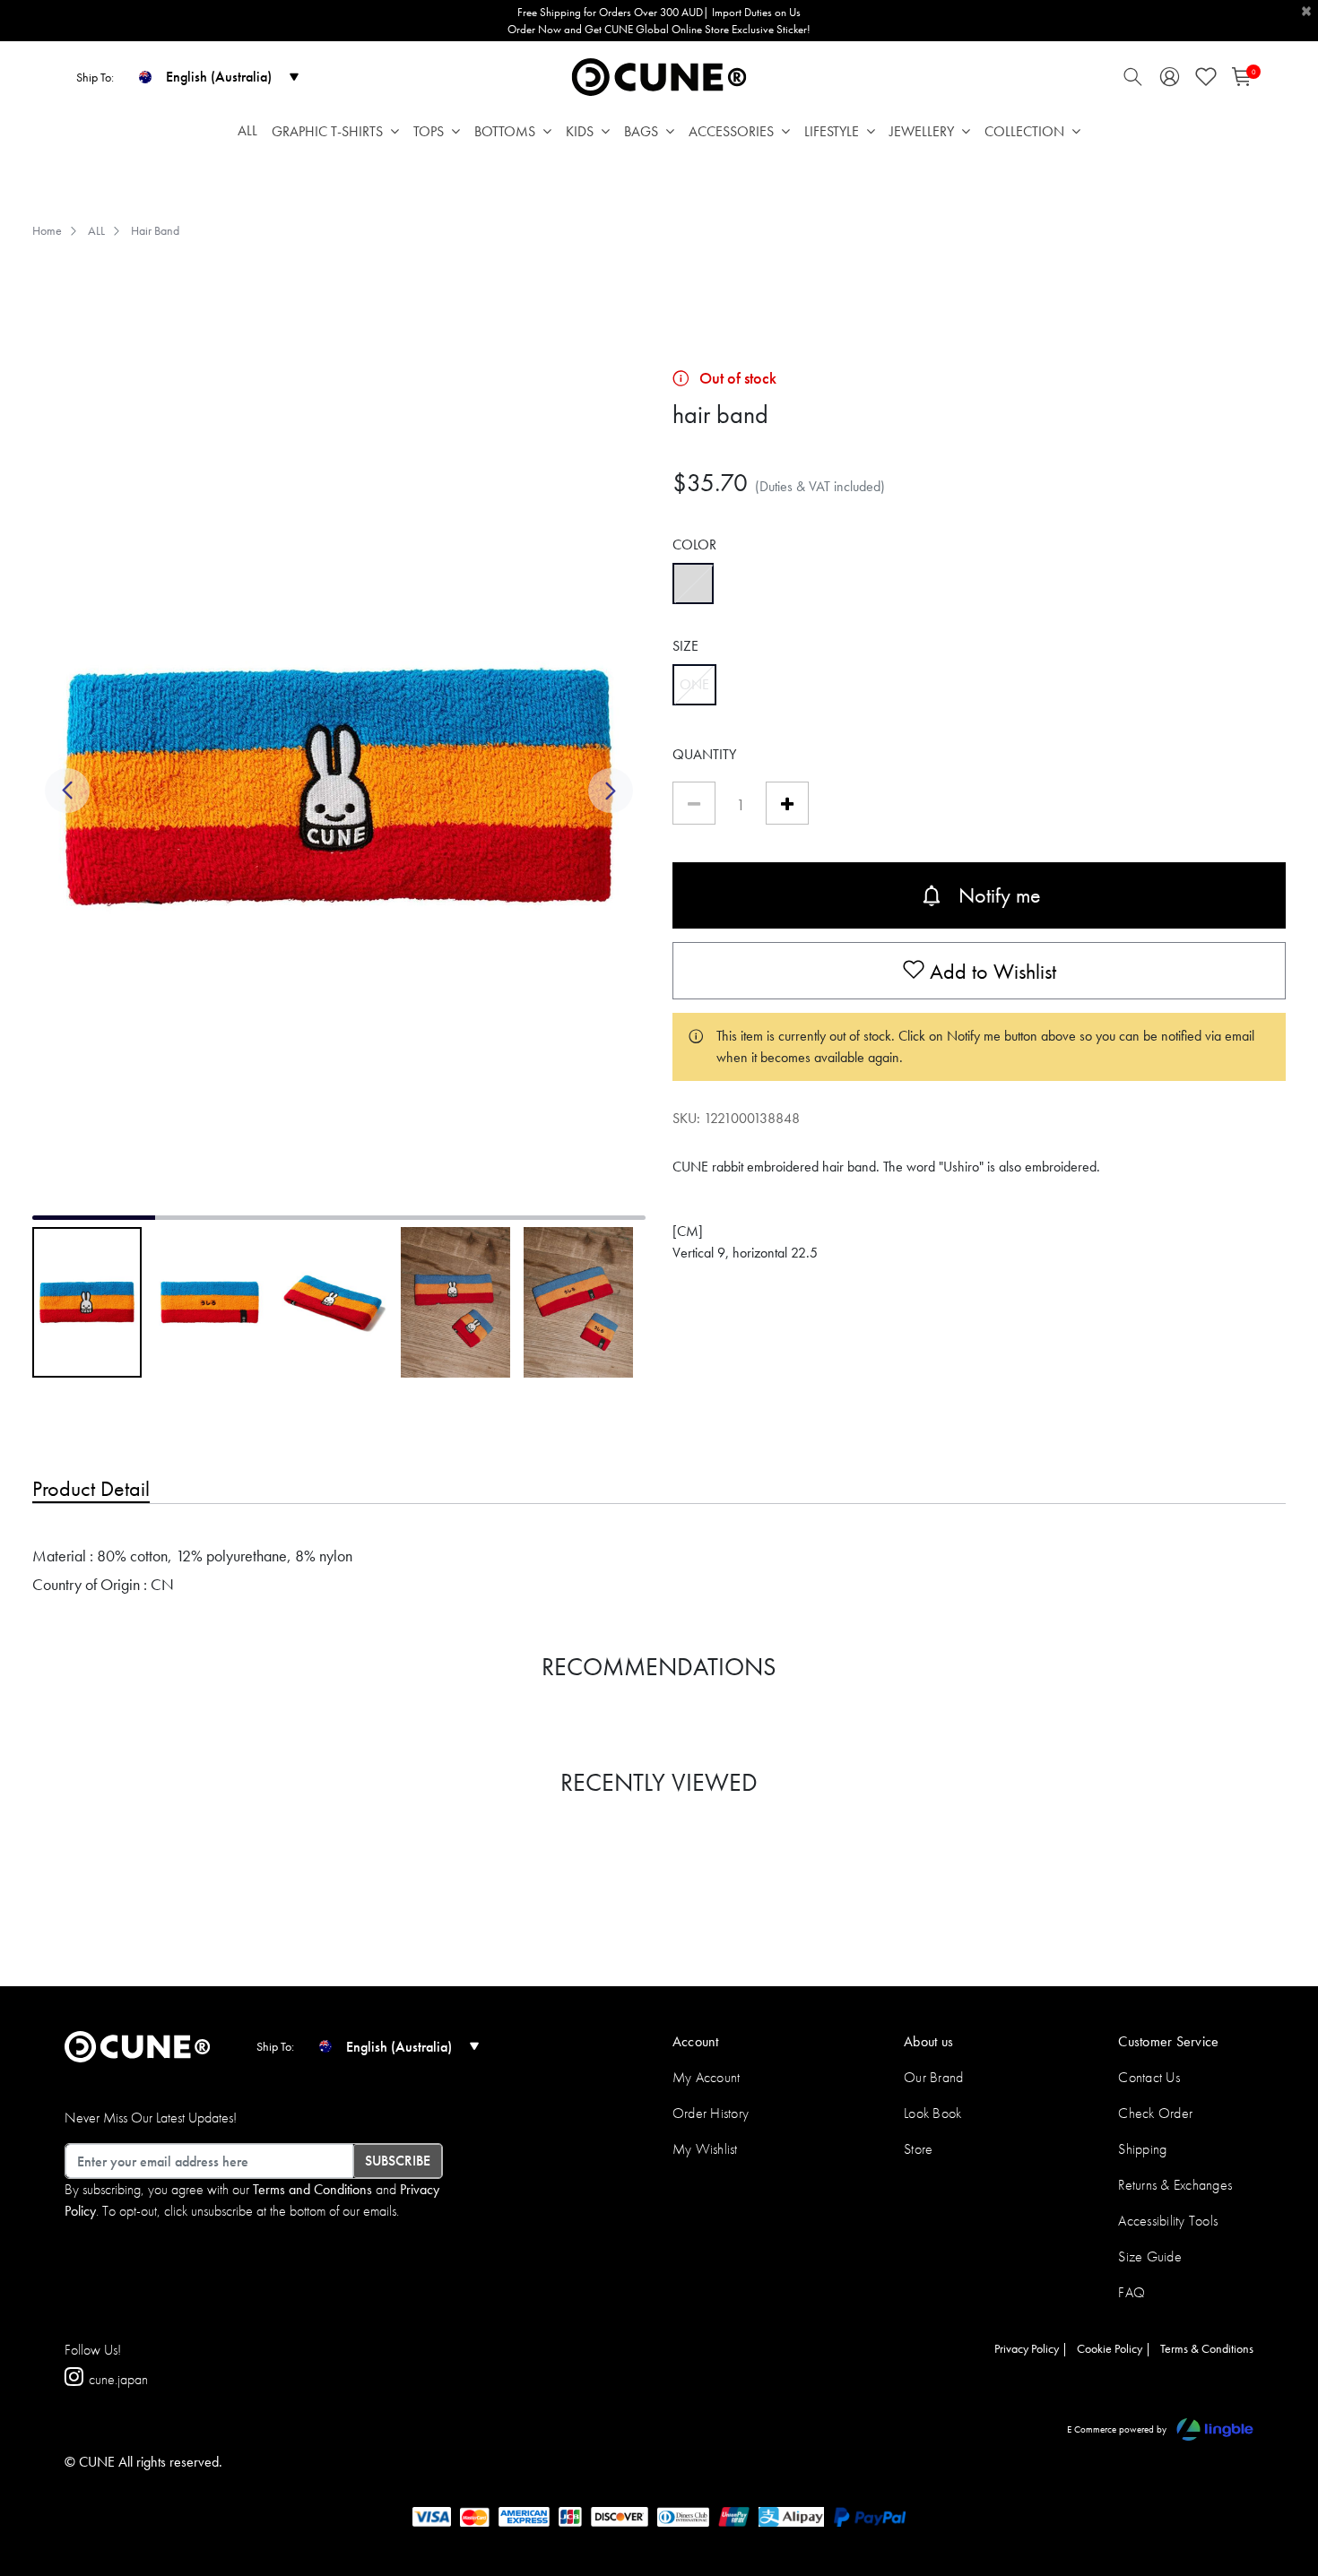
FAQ (1132, 2292)
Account (696, 2041)
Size (685, 646)
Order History (711, 2113)
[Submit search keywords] (1133, 81)
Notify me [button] (1000, 895)
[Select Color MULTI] (693, 583)
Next (611, 800)
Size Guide (1149, 2256)
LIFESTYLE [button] (832, 131)
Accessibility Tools (1168, 2221)
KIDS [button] (580, 131)
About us (928, 2041)
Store (918, 2149)
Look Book (932, 2113)
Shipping (1142, 2149)
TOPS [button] (429, 131)
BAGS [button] (641, 131)
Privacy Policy (1027, 2348)
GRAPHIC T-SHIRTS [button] (327, 131)
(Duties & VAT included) (820, 486)
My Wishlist (705, 2149)
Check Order (1155, 2113)
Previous (67, 800)
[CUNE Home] (659, 76)
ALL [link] (247, 130)
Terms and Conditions (312, 2189)
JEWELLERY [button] (922, 131)
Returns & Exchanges (1175, 2185)
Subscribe (398, 2161)
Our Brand (933, 2077)
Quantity (704, 754)
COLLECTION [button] (1024, 131)
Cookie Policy (1110, 2348)
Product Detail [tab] (91, 1488)
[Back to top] (1278, 2469)
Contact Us (1149, 2077)
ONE (698, 684)
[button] (1170, 81)
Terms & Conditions (1207, 2348)
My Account (706, 2077)
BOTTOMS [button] (505, 131)
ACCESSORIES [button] (731, 131)
